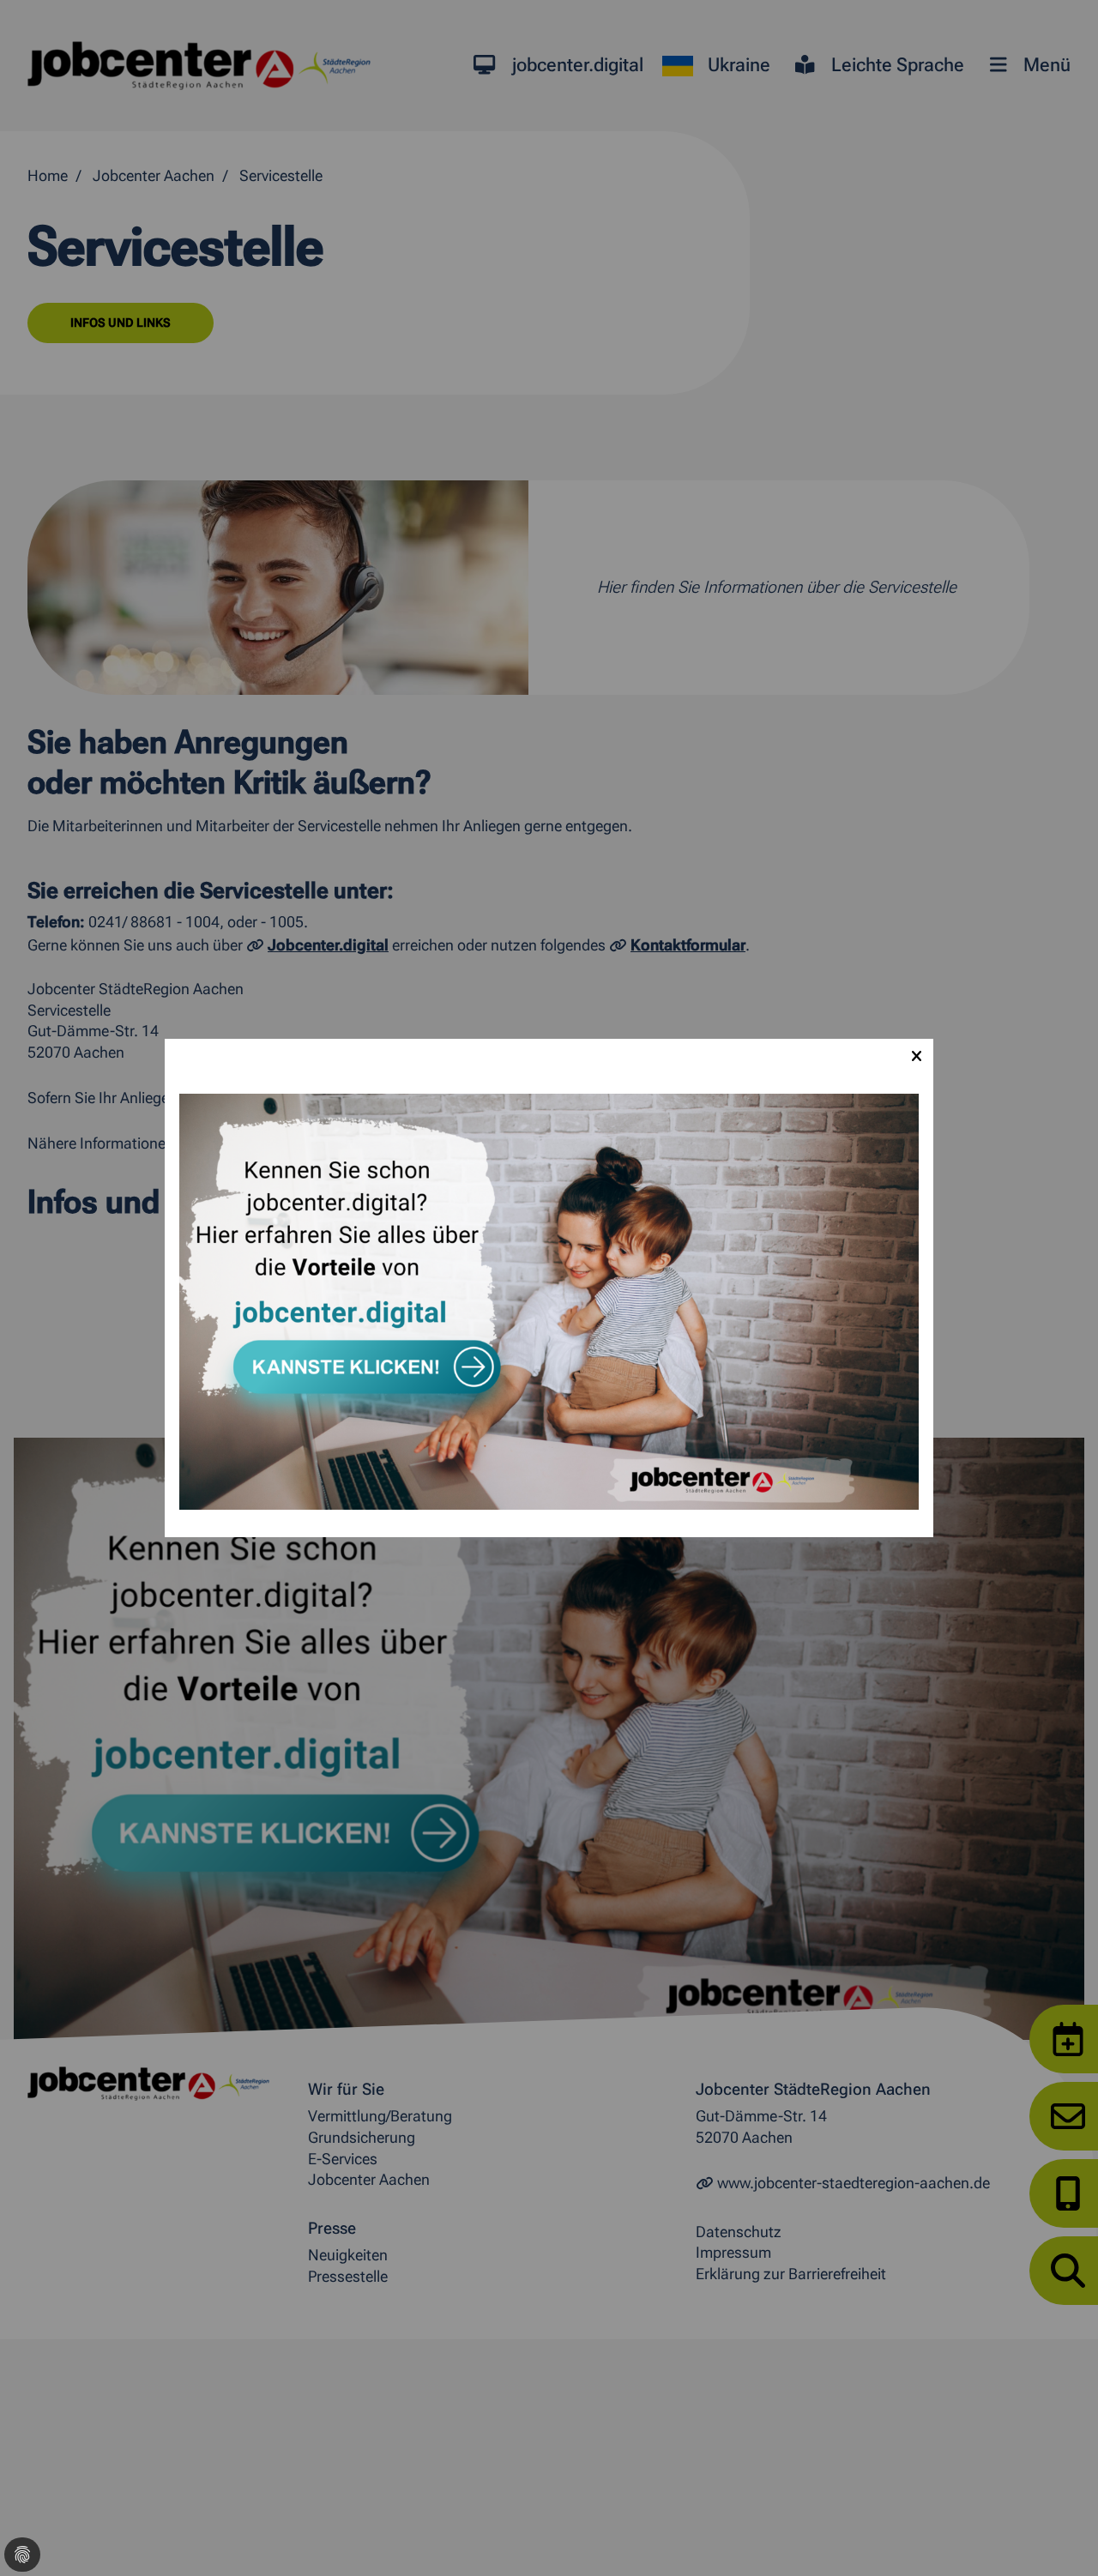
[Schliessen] (916, 1056)
